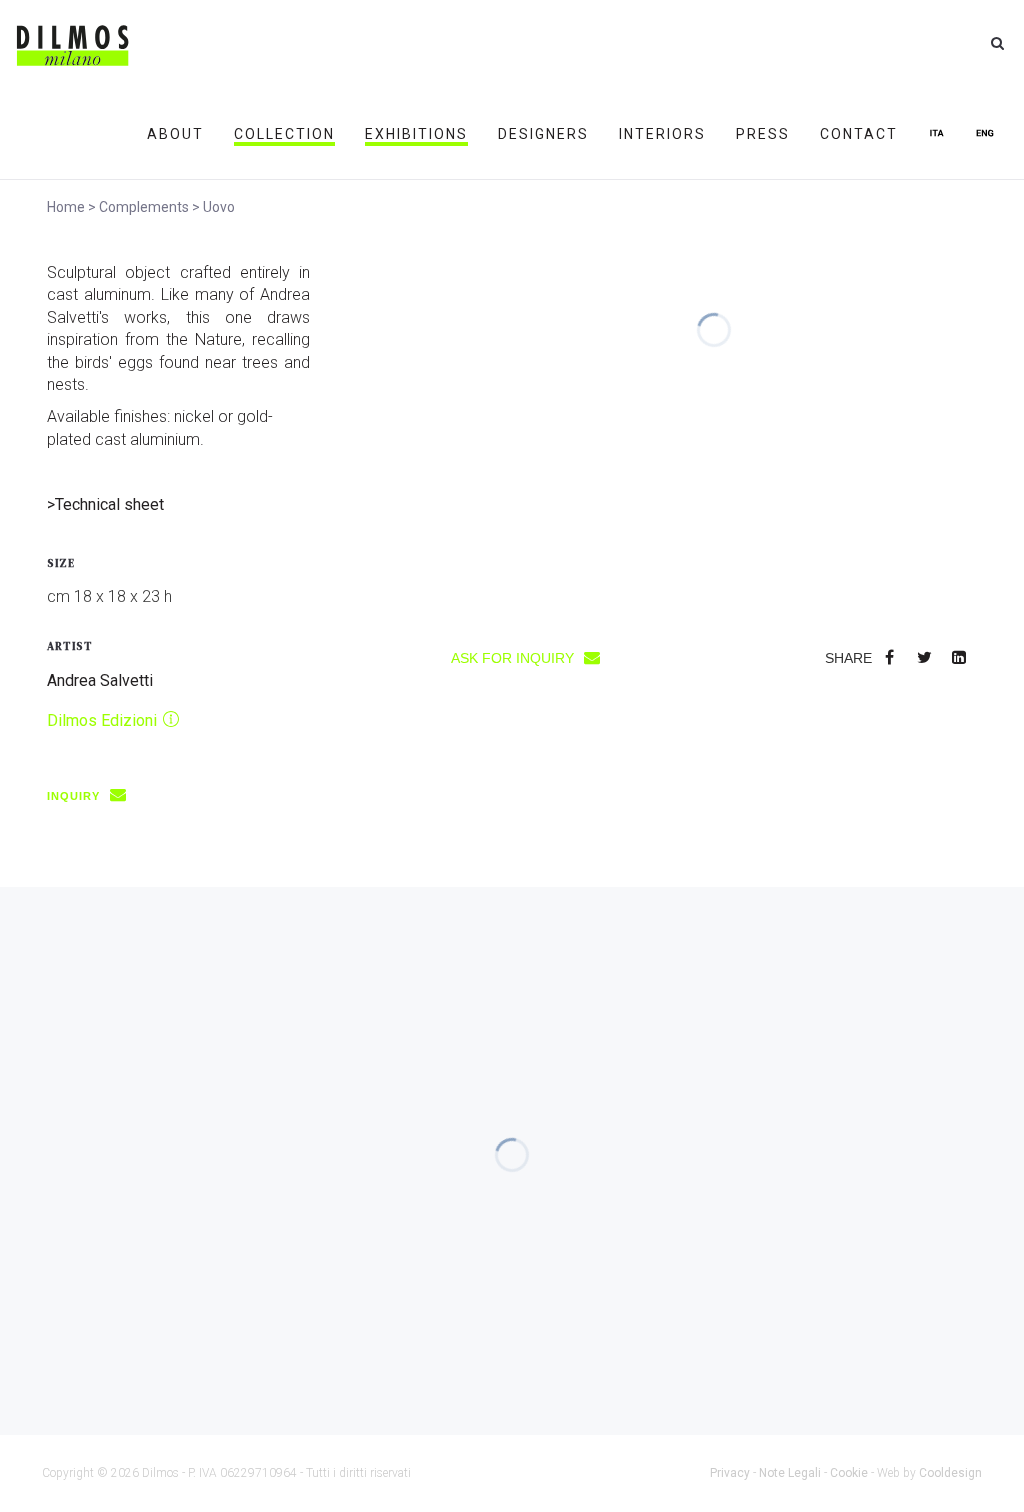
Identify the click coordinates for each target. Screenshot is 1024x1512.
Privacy (730, 1473)
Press (763, 134)
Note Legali (790, 1473)
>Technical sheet (105, 504)
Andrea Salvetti (100, 680)
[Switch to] (937, 134)
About (175, 134)
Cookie (849, 1473)
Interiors (662, 134)
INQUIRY (75, 796)
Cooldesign (950, 1473)
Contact (859, 134)
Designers (543, 134)
